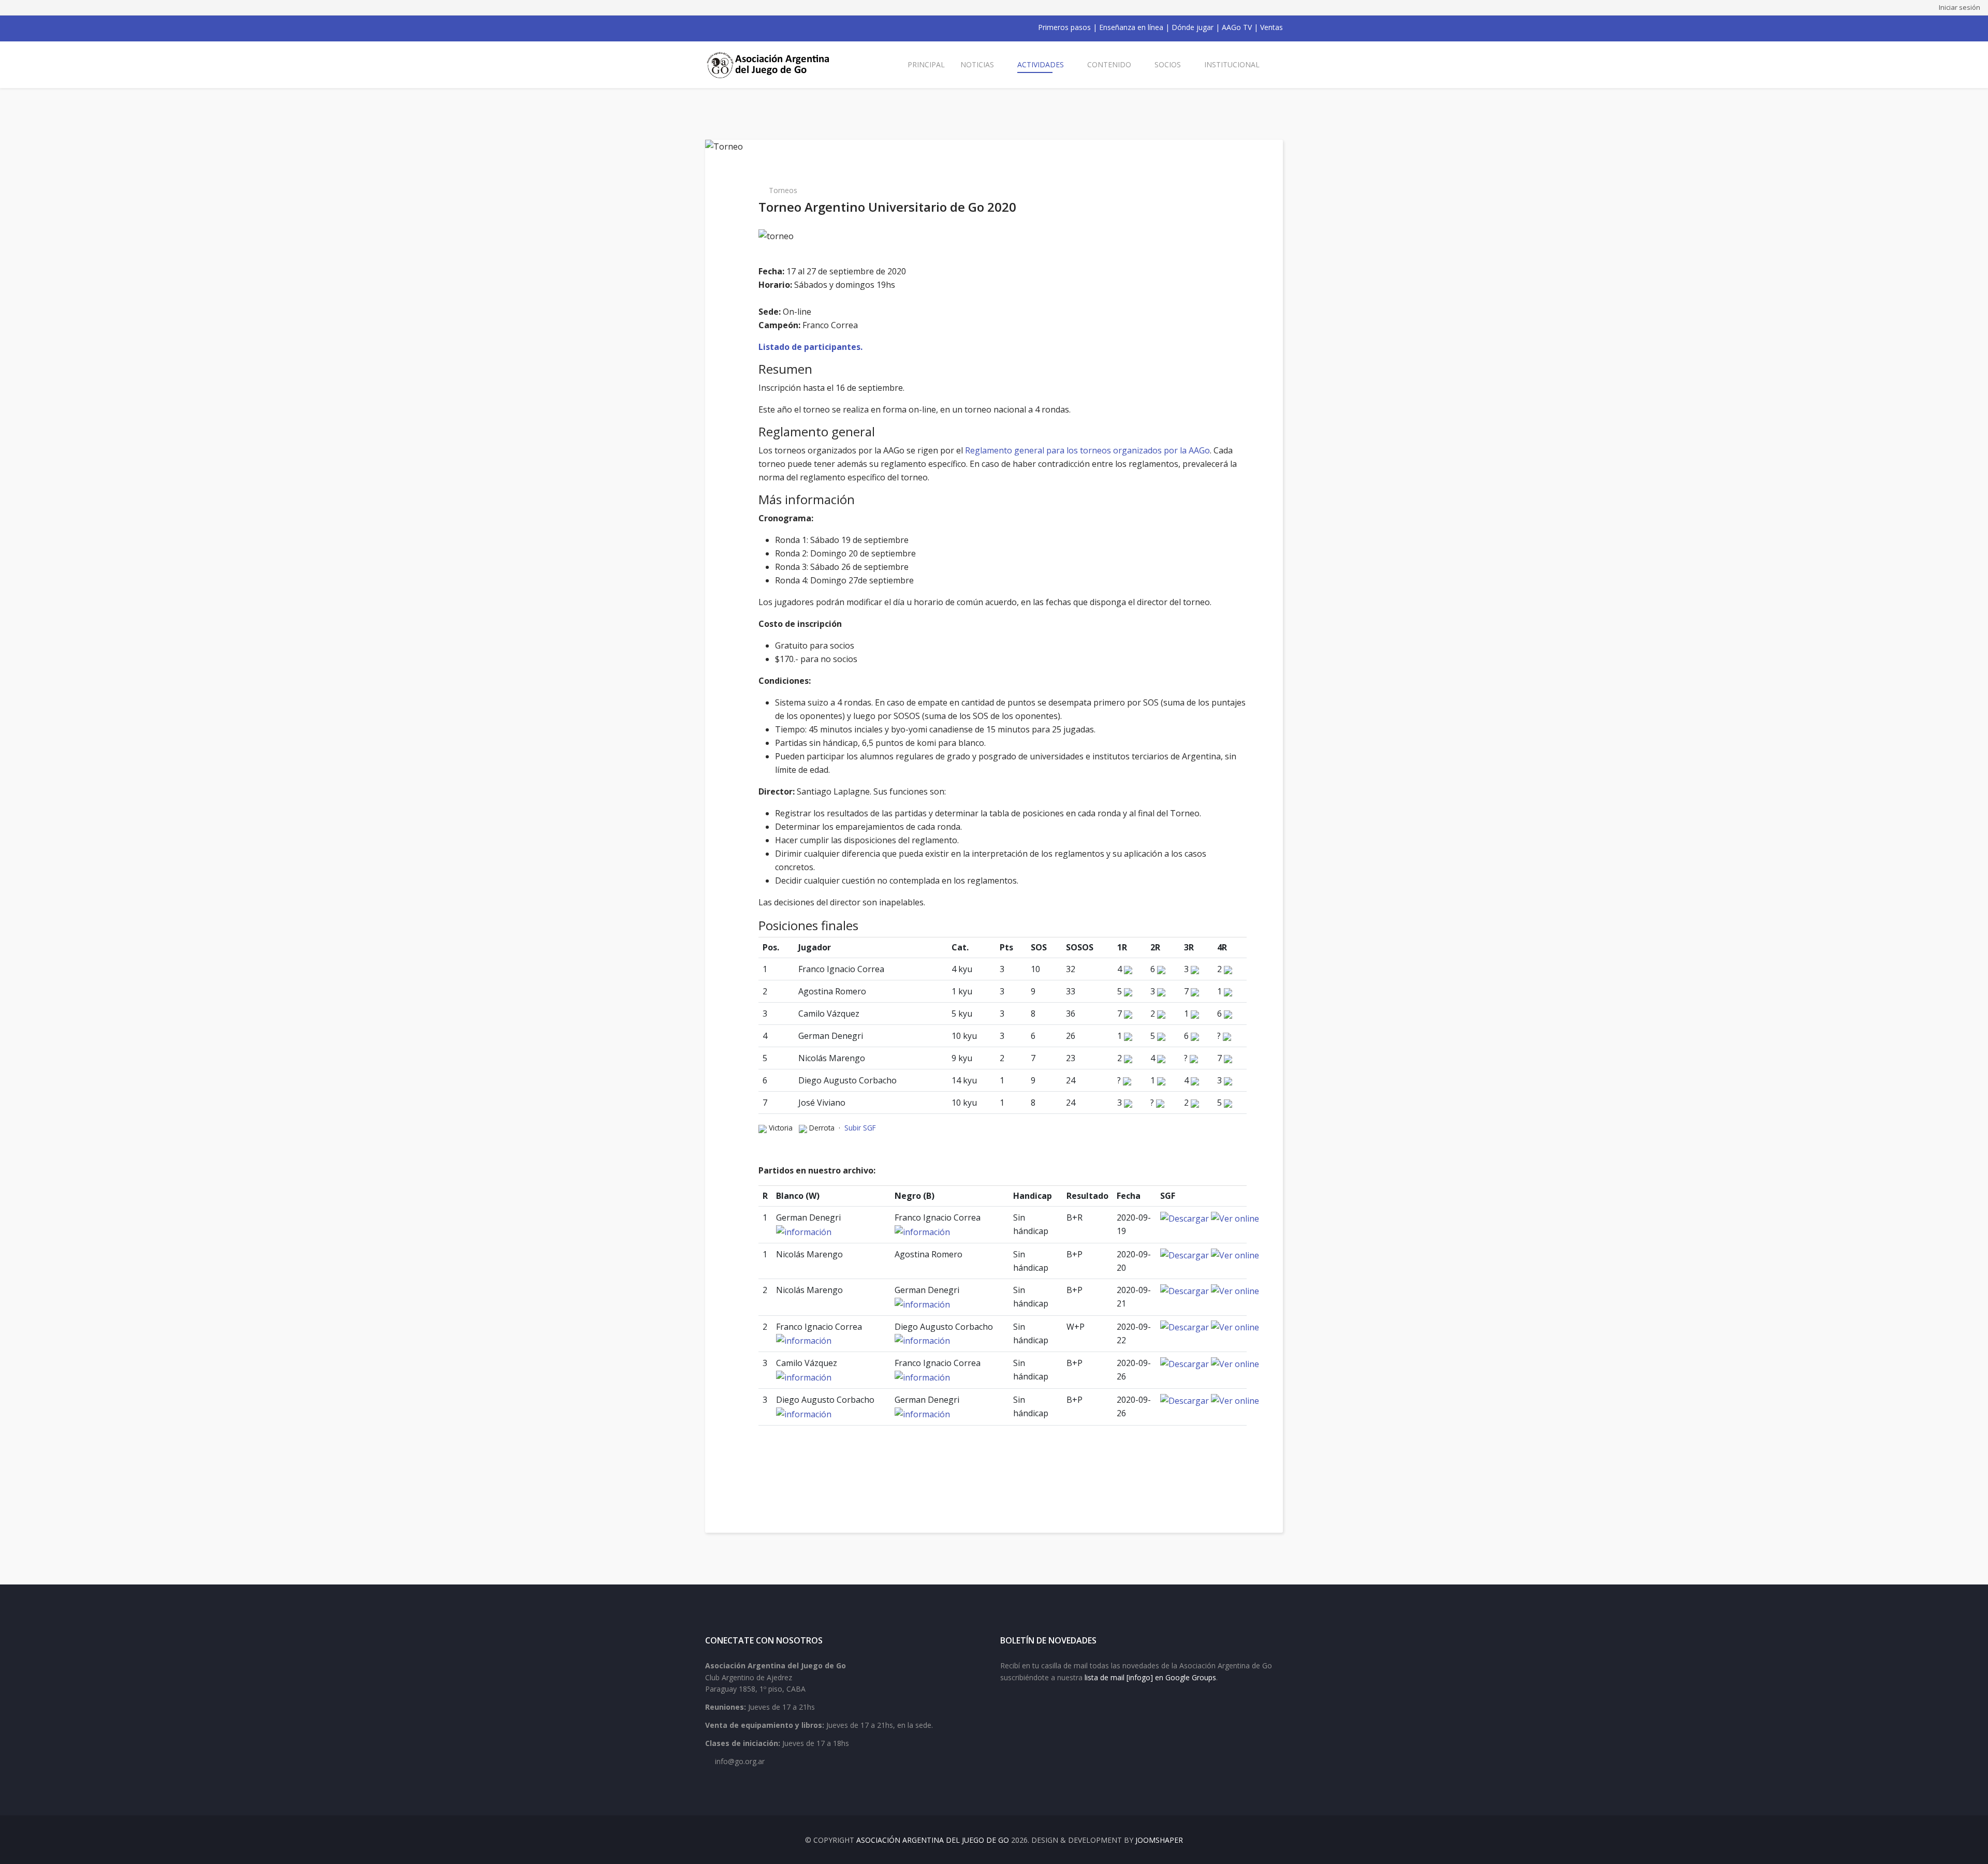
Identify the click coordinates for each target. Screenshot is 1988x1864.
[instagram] (750, 27)
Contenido (1109, 64)
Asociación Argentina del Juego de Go (933, 1840)
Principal (926, 64)
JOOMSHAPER (1159, 1840)
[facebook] (709, 27)
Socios (1168, 64)
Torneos (783, 190)
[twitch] (763, 27)
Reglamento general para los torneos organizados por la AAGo (1087, 450)
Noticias (977, 64)
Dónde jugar (1193, 27)
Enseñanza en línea (1131, 27)
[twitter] (723, 27)
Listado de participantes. (810, 347)
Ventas (1271, 27)
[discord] (777, 27)
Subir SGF (860, 1128)
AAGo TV (1237, 27)
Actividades (1041, 64)
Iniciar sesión (1960, 7)
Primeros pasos (1064, 27)
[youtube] (736, 27)
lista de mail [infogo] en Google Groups (1150, 1677)
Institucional (1232, 64)
